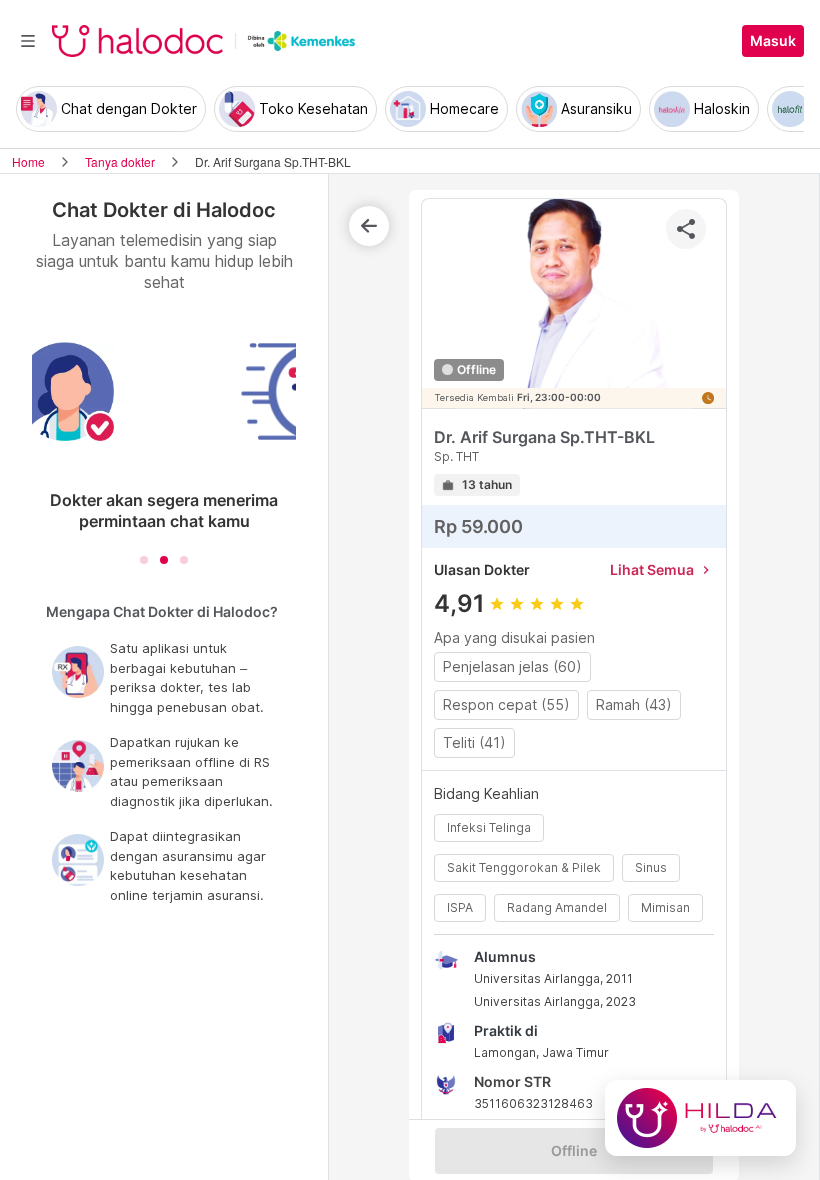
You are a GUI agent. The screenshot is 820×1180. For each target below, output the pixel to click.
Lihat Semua (662, 569)
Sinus (651, 867)
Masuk (773, 41)
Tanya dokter (120, 161)
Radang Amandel (557, 907)
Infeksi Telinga (489, 827)
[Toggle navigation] (28, 41)
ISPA (460, 907)
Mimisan (665, 907)
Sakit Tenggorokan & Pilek (524, 867)
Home (28, 161)
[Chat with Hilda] (700, 1118)
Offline (574, 1151)
